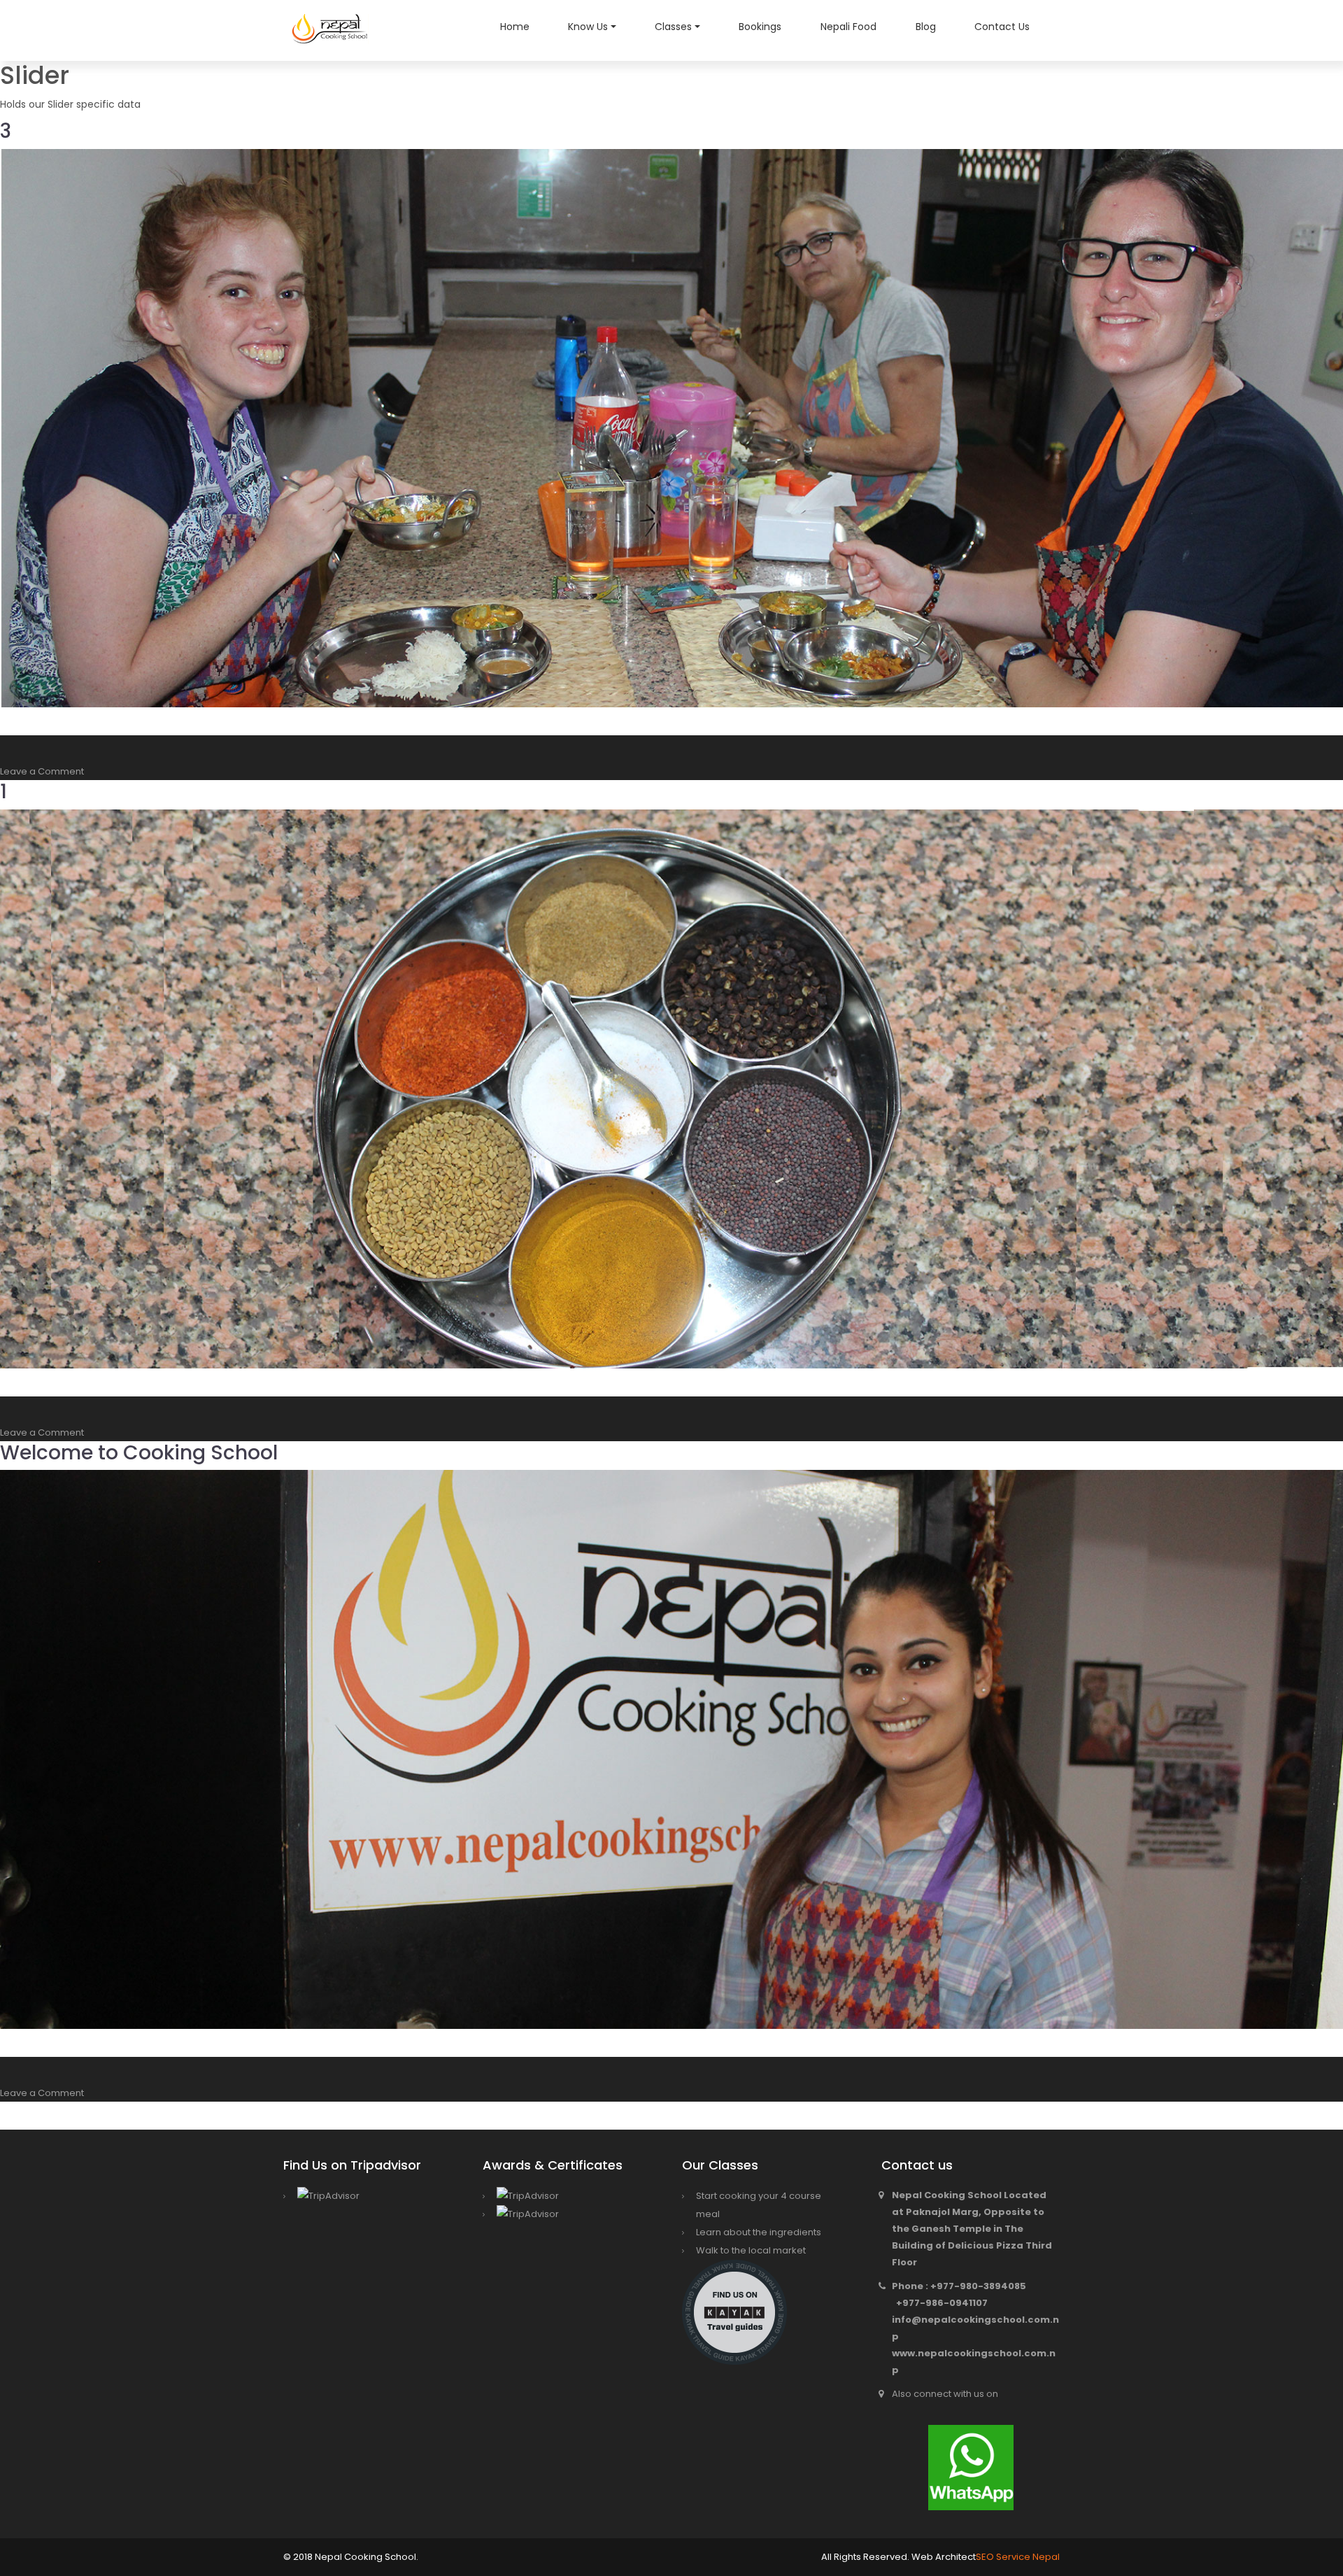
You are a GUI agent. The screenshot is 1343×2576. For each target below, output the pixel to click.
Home (515, 27)
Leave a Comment (42, 771)
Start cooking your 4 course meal (759, 2205)
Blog (926, 27)
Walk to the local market (751, 2250)
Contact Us (1002, 27)
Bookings (760, 27)
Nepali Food (848, 27)
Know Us (588, 27)
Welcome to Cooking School (139, 1453)
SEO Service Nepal (1018, 2557)
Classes (673, 27)
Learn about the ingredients (759, 2232)
